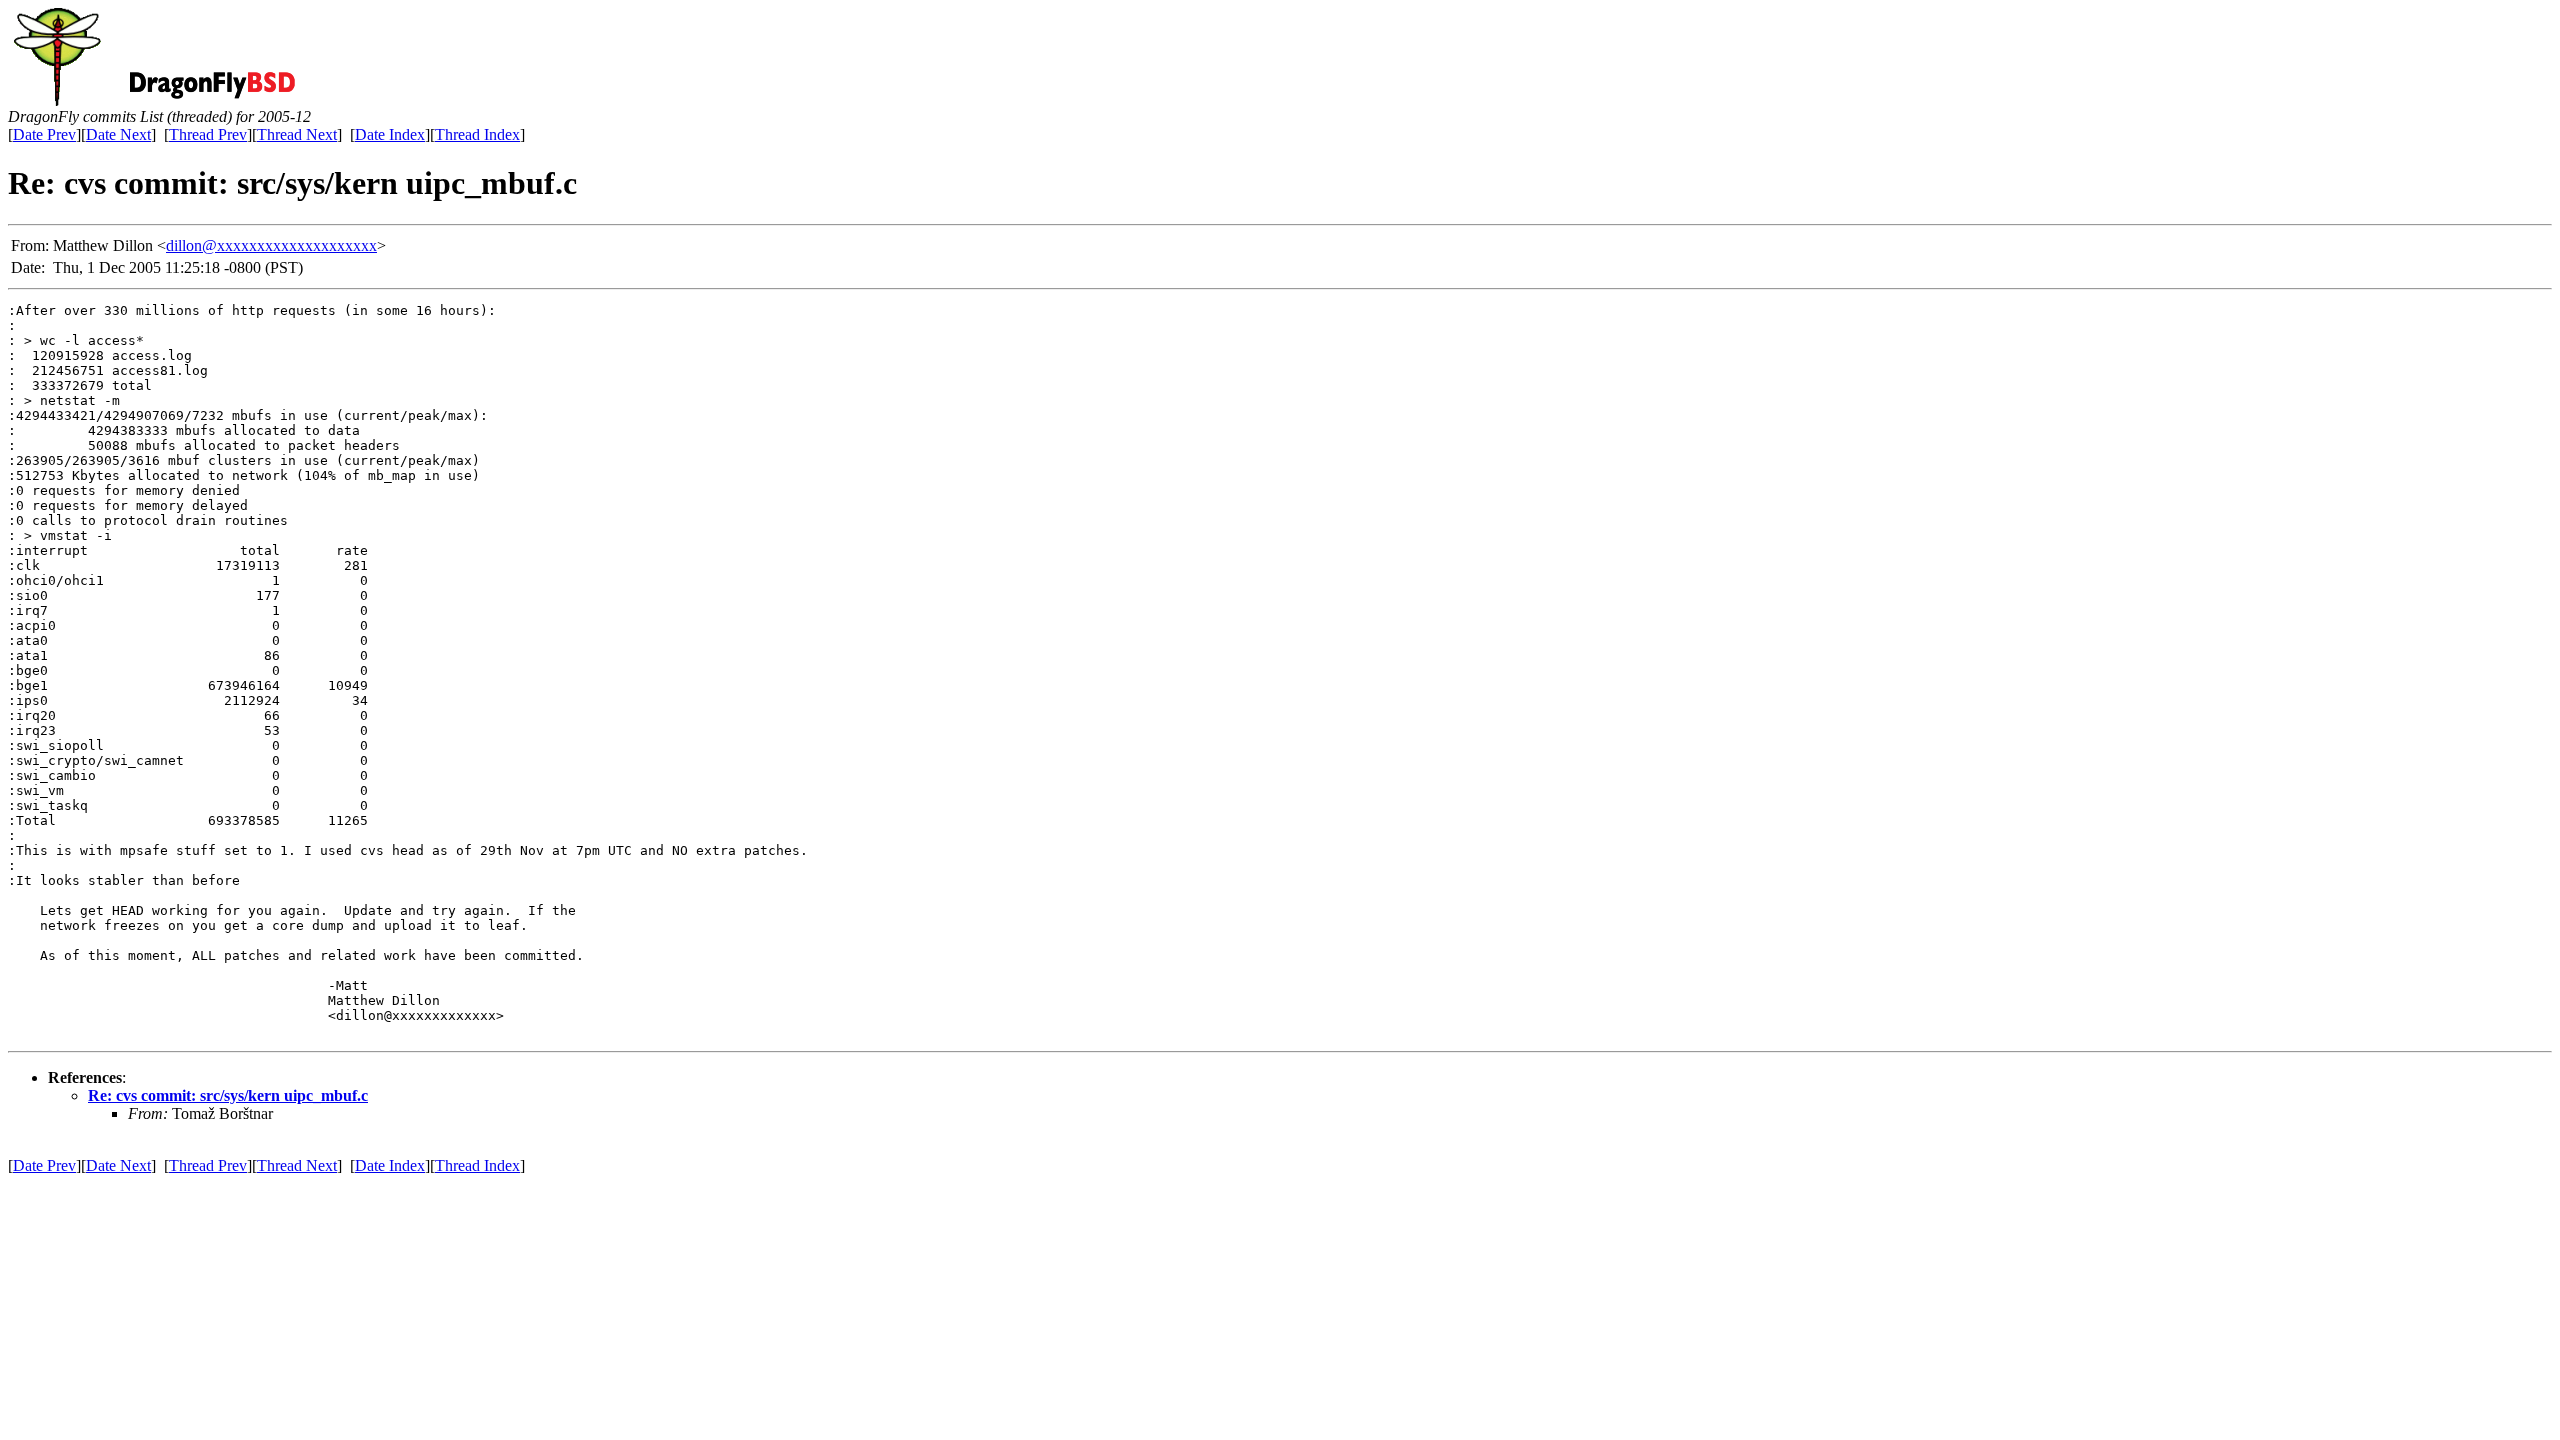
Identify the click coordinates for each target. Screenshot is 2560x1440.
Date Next (118, 134)
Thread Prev (208, 134)
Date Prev (44, 134)
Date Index (390, 134)
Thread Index (477, 134)
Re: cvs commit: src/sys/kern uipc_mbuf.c (228, 1095)
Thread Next (297, 134)
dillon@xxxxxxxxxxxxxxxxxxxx (271, 245)
